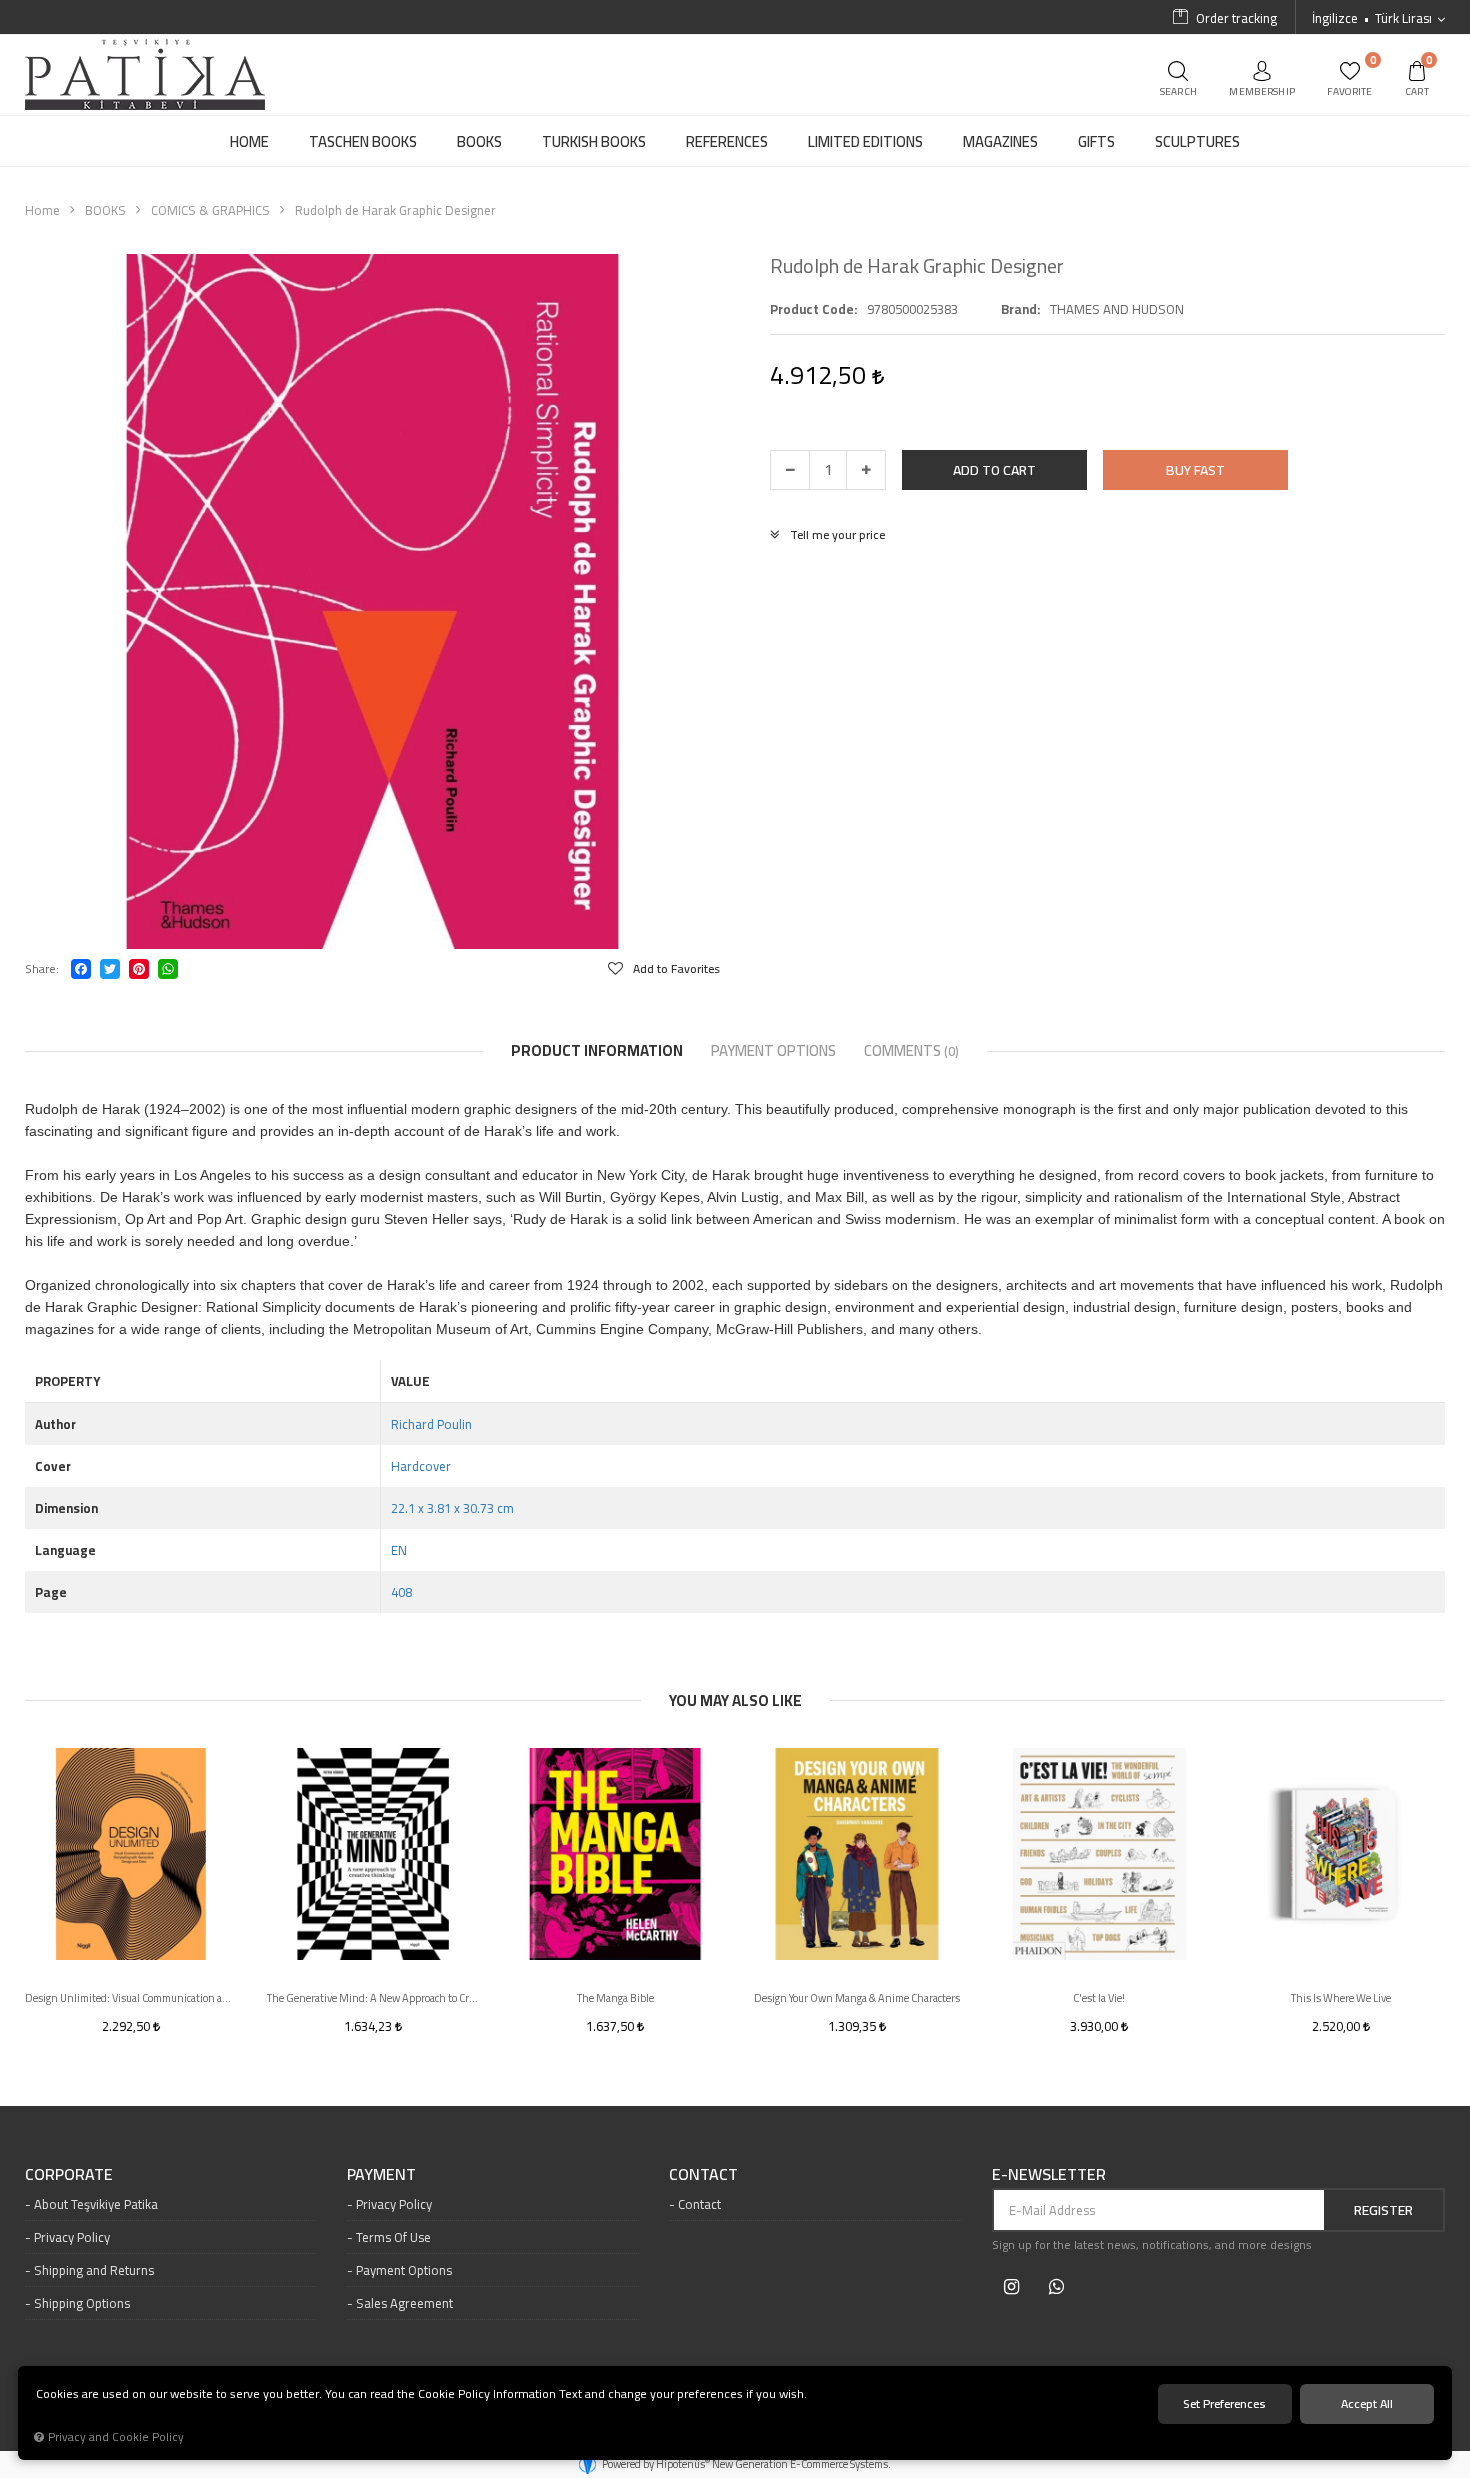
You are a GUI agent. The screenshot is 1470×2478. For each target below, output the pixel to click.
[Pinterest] (139, 969)
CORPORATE (69, 2175)
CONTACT (703, 2175)
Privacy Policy (72, 2237)
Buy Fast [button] (1195, 470)
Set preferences (1224, 2403)
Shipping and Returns (94, 2270)
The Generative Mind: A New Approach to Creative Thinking (373, 1998)
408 (401, 1592)
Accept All (1367, 2403)
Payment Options (404, 2270)
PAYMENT (381, 2175)
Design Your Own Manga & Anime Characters (857, 1998)
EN (399, 1550)
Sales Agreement (404, 2303)
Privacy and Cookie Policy (116, 2437)
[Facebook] (81, 969)
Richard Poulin (431, 1424)
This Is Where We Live (1341, 1998)
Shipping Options (82, 2303)
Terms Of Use (393, 2237)
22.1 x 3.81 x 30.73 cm (452, 1508)
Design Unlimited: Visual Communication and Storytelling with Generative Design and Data (131, 1998)
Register (1383, 2210)
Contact (699, 2204)
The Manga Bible (615, 1998)
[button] (994, 470)
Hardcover (421, 1466)
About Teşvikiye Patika (96, 2204)
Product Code (812, 309)
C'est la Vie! (1099, 1998)
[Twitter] (110, 969)
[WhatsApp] (168, 969)
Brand (1019, 309)
